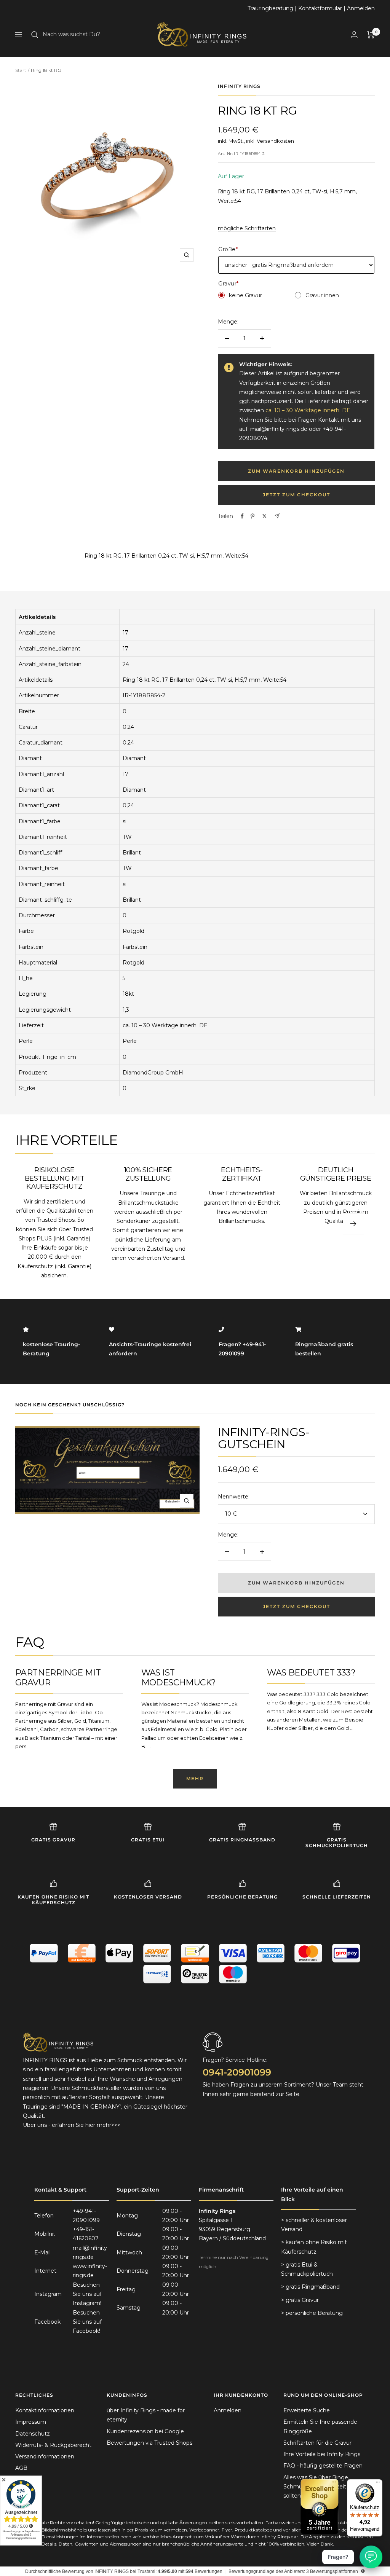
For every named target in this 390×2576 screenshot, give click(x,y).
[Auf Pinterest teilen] (253, 516)
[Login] (354, 34)
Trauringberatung (270, 8)
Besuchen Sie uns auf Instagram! (87, 2294)
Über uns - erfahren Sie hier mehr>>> (72, 2125)
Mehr (195, 1778)
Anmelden (361, 8)
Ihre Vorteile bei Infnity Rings (322, 2454)
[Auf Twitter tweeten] (265, 516)
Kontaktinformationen (45, 2410)
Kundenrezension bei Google (145, 2431)
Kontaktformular (320, 8)
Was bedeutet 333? (311, 1673)
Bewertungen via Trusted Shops (149, 2443)
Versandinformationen (45, 2456)
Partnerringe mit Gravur (58, 1678)
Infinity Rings (239, 86)
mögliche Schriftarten (247, 228)
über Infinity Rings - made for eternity (146, 2415)
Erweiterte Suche (307, 2410)
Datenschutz (33, 2434)
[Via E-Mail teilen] (277, 516)
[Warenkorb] (371, 35)
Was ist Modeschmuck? (179, 1678)
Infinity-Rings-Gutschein (264, 1438)
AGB (21, 2468)
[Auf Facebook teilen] (242, 516)
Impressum (31, 2422)
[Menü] (378, 2484)
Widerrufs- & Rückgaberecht (53, 2445)
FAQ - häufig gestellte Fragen (323, 2466)
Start (21, 70)
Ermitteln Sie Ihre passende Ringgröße (320, 2426)
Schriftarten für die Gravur (317, 2443)
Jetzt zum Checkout (296, 495)
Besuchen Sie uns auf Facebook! (87, 2322)
